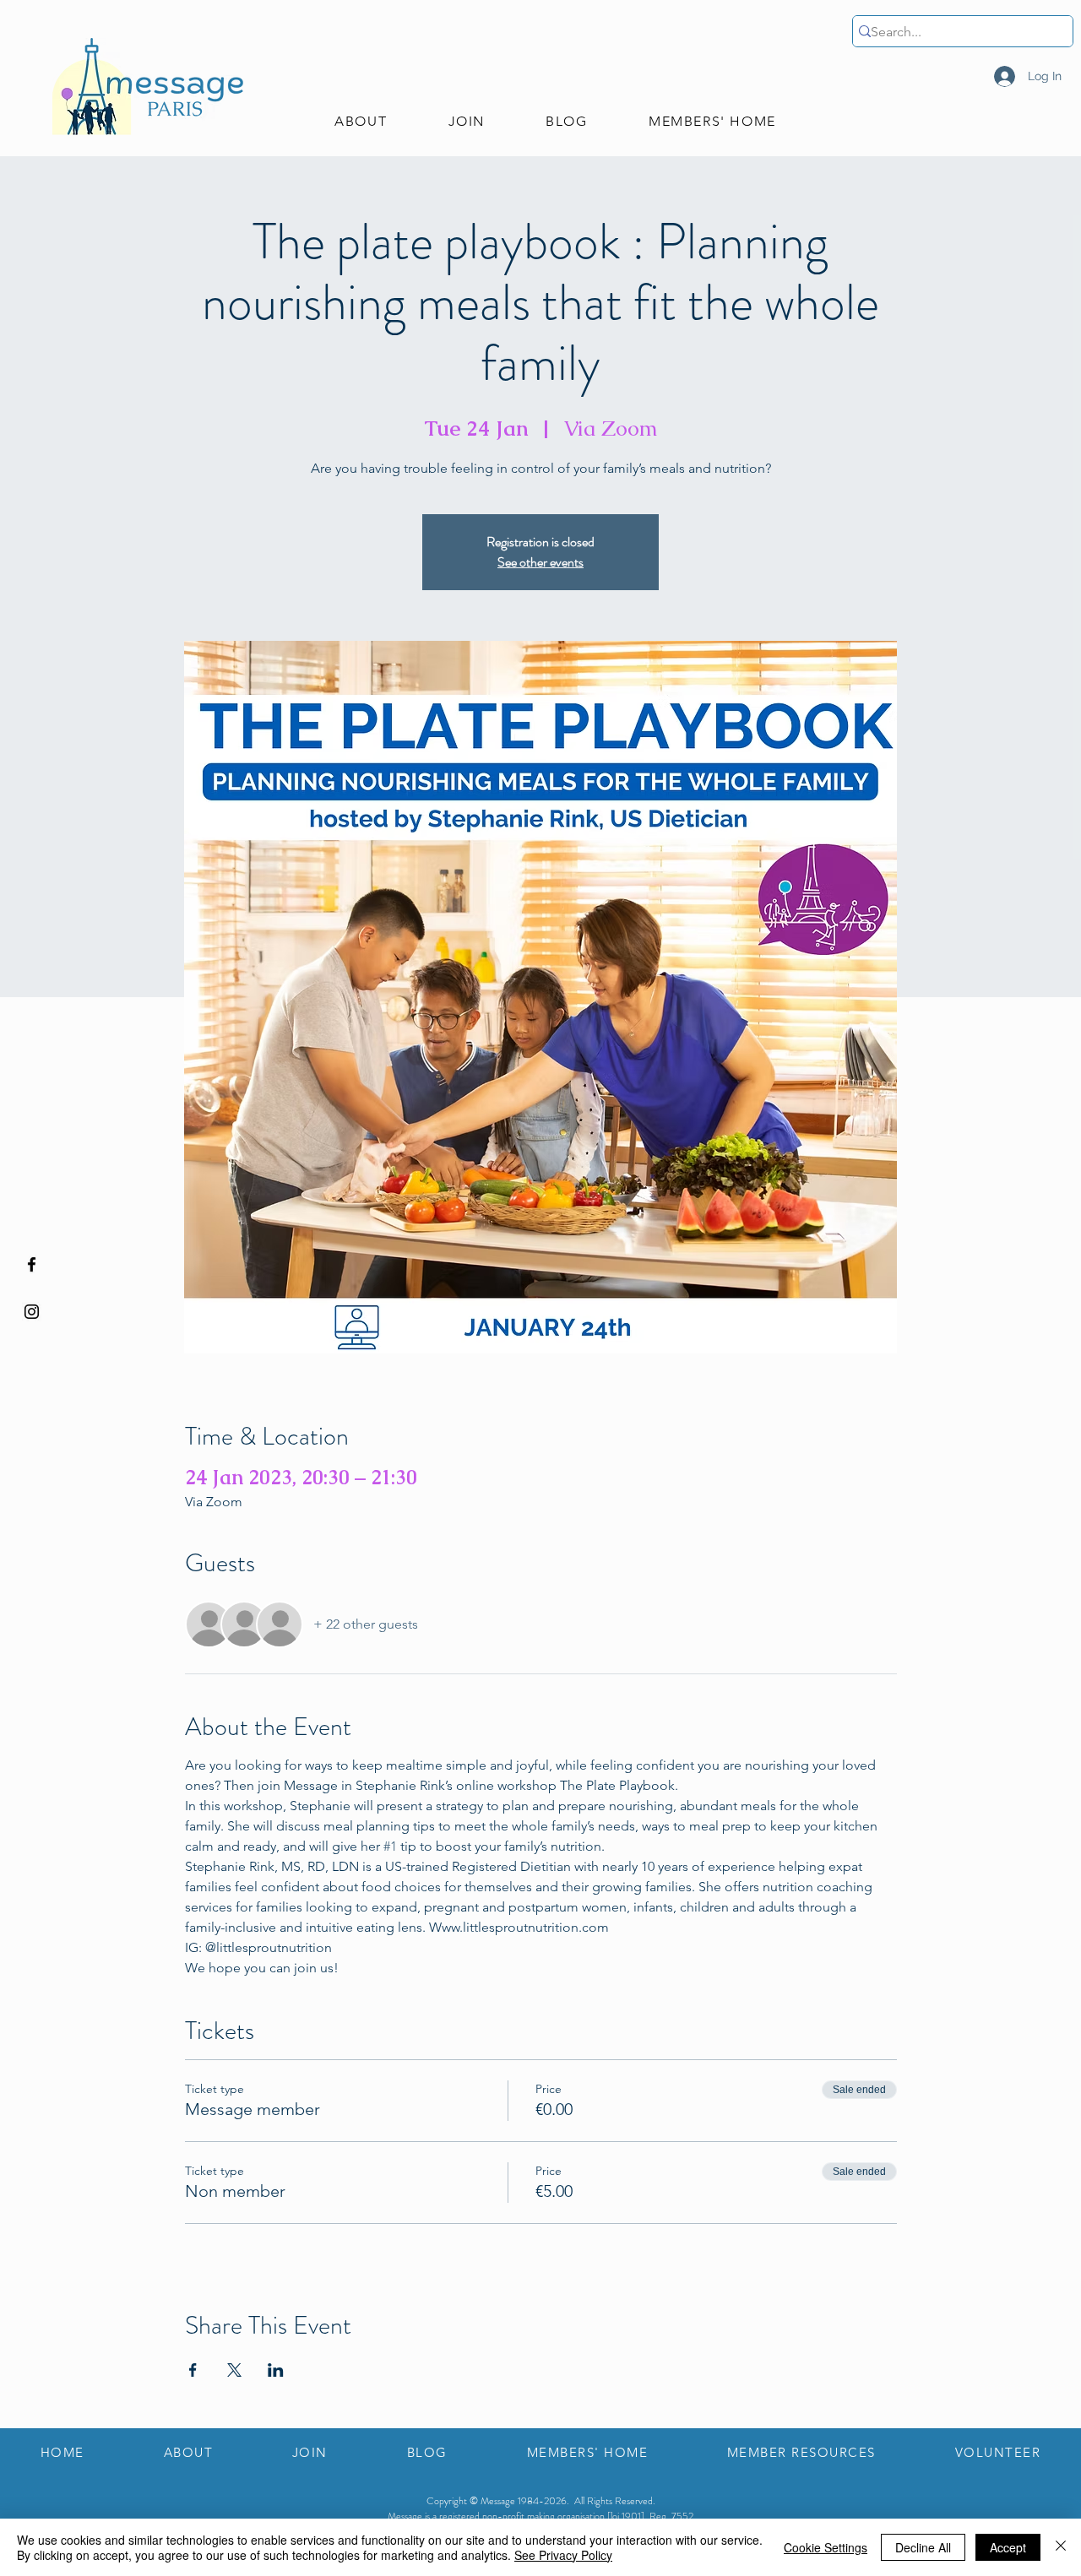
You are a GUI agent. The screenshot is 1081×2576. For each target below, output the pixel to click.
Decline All (923, 2547)
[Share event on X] (234, 2370)
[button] (361, 122)
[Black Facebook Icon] (32, 1264)
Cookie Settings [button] (826, 2547)
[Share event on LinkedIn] (276, 2370)
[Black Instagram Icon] (32, 1312)
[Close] (1061, 2547)
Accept (1008, 2547)
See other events (540, 562)
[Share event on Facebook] (193, 2370)
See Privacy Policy (563, 2555)
